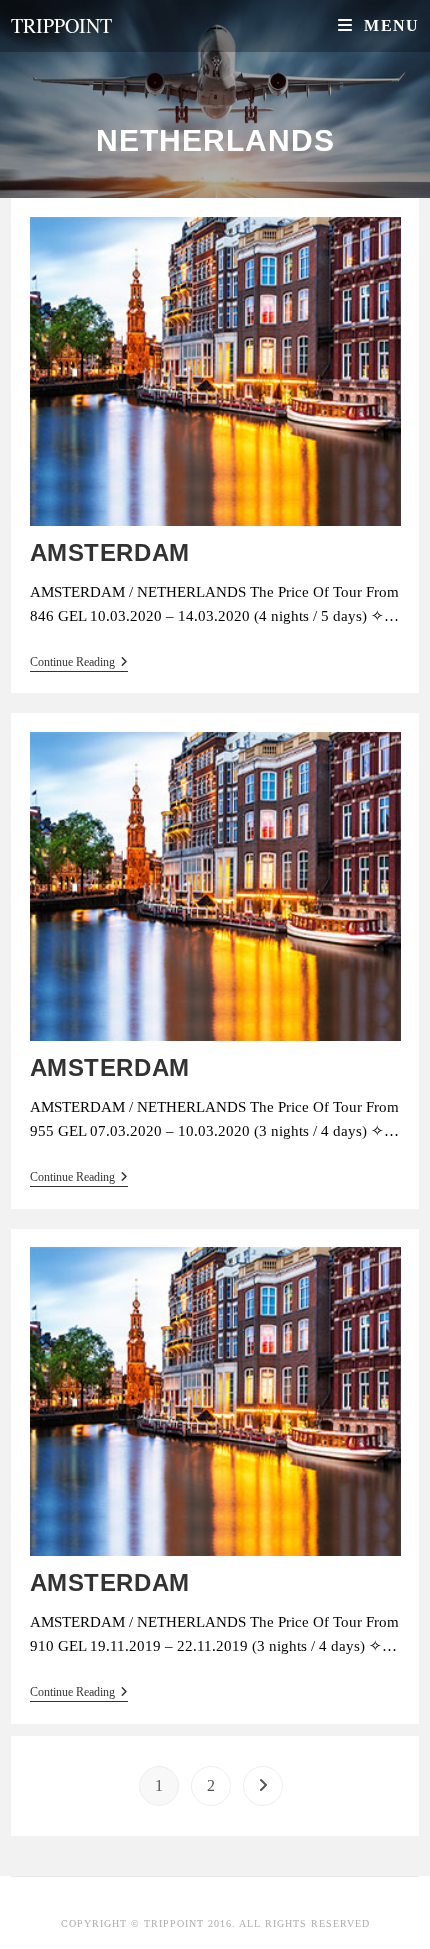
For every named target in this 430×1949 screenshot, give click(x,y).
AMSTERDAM (110, 552)
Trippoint (61, 25)
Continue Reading (79, 662)
